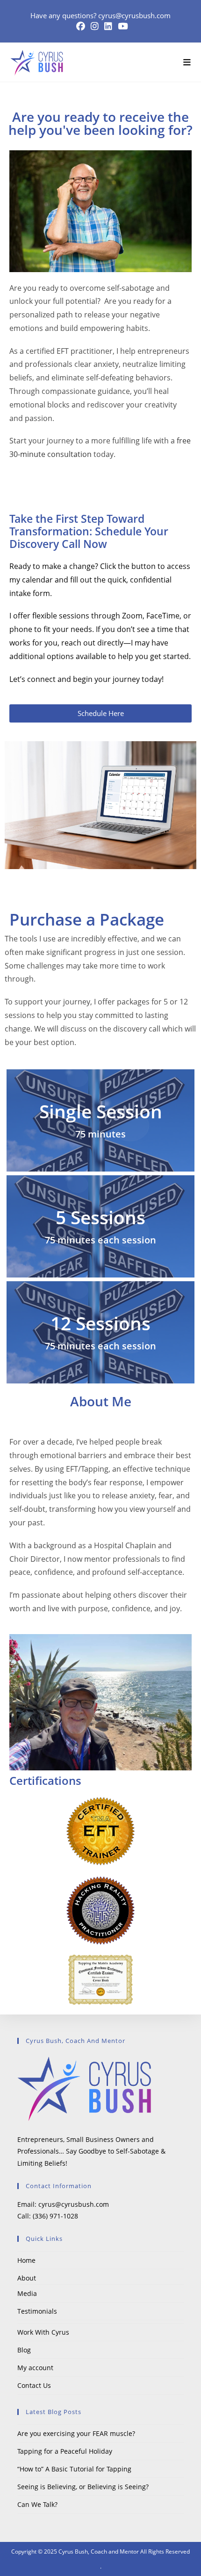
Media (27, 2293)
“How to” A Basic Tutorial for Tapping (74, 2469)
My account (35, 2368)
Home (26, 2260)
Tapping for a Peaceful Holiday (65, 2451)
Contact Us (34, 2385)
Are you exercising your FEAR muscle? (76, 2433)
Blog (24, 2350)
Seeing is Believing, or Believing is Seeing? (83, 2487)
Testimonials (37, 2311)
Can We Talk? (37, 2504)
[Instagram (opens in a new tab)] (95, 26)
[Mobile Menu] (184, 62)
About (27, 2278)
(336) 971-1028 (55, 2216)
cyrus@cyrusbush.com (134, 15)
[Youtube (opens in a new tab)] (121, 26)
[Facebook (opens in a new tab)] (81, 26)
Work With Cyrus (43, 2332)
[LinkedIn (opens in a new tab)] (108, 26)
